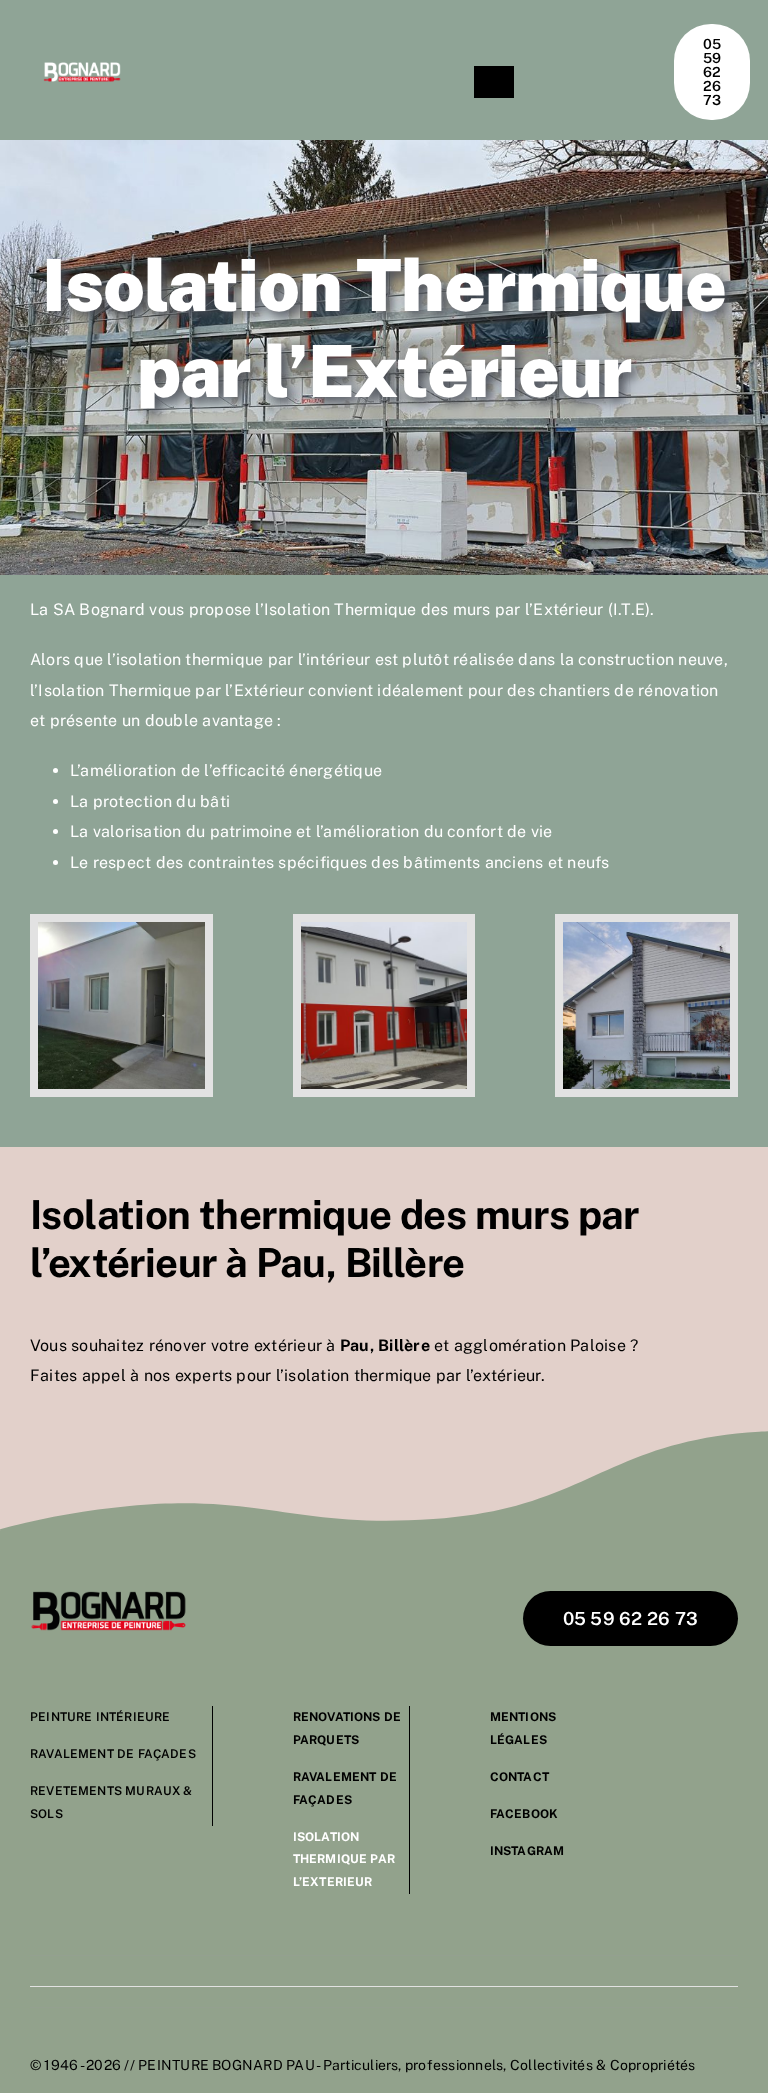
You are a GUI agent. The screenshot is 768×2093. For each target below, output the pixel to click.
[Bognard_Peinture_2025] (108, 1598)
